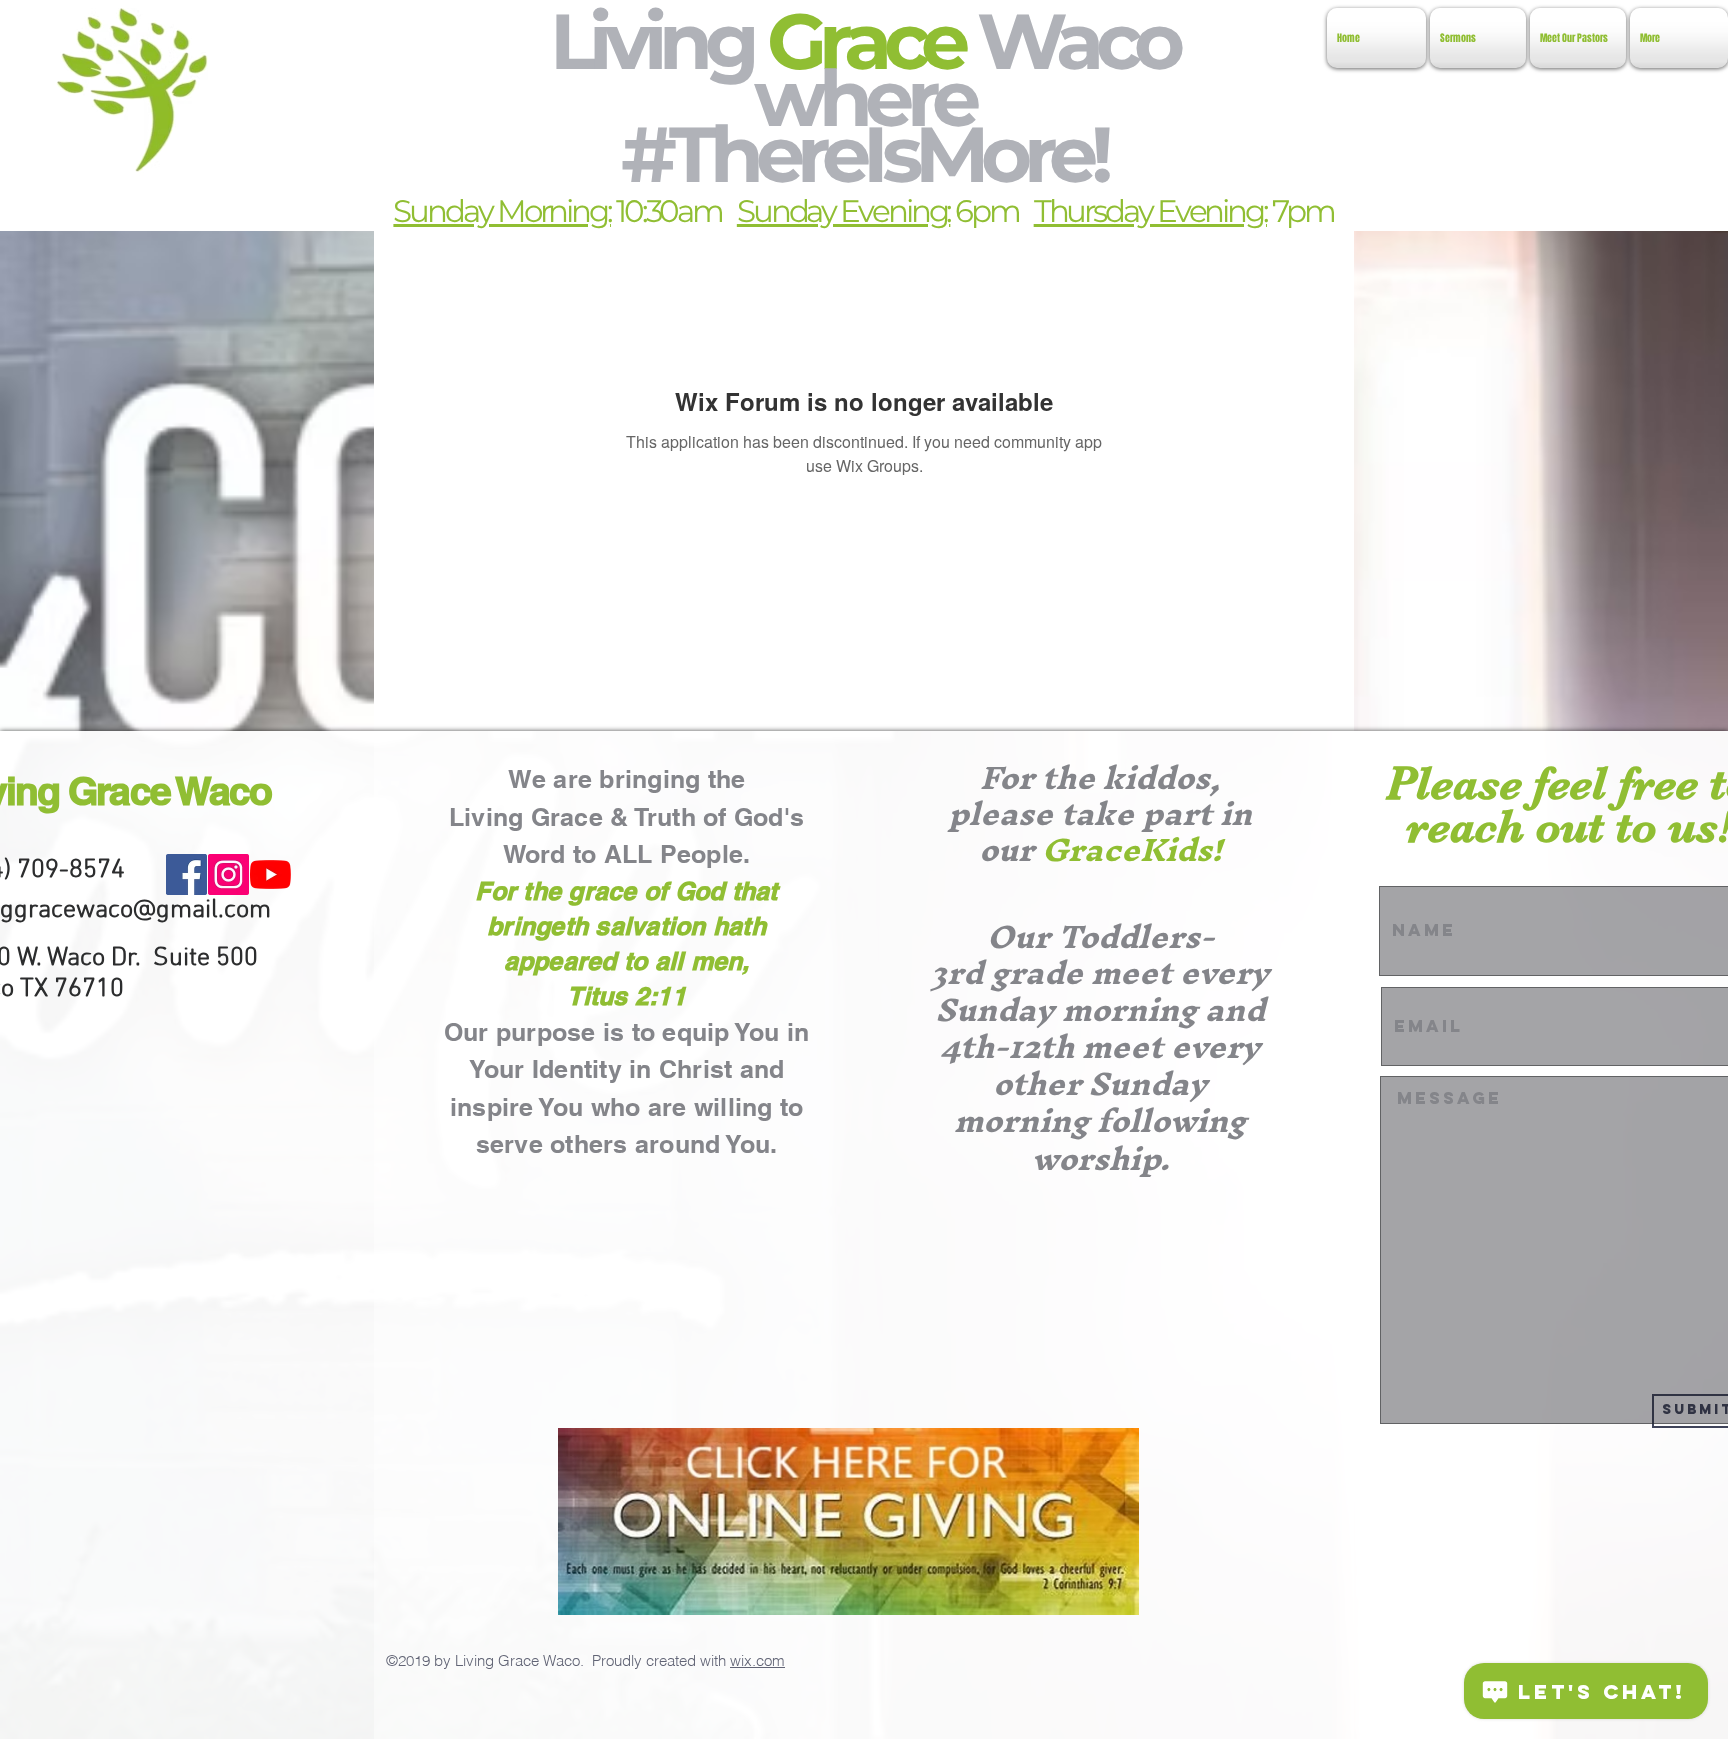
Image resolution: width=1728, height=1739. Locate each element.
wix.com (757, 1660)
